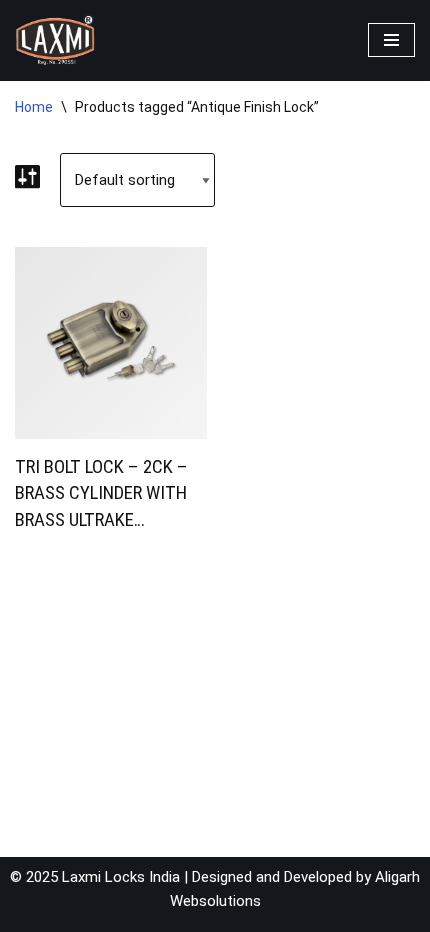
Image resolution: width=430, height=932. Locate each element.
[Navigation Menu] (391, 40)
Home (34, 107)
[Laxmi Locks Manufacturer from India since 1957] (55, 40)
